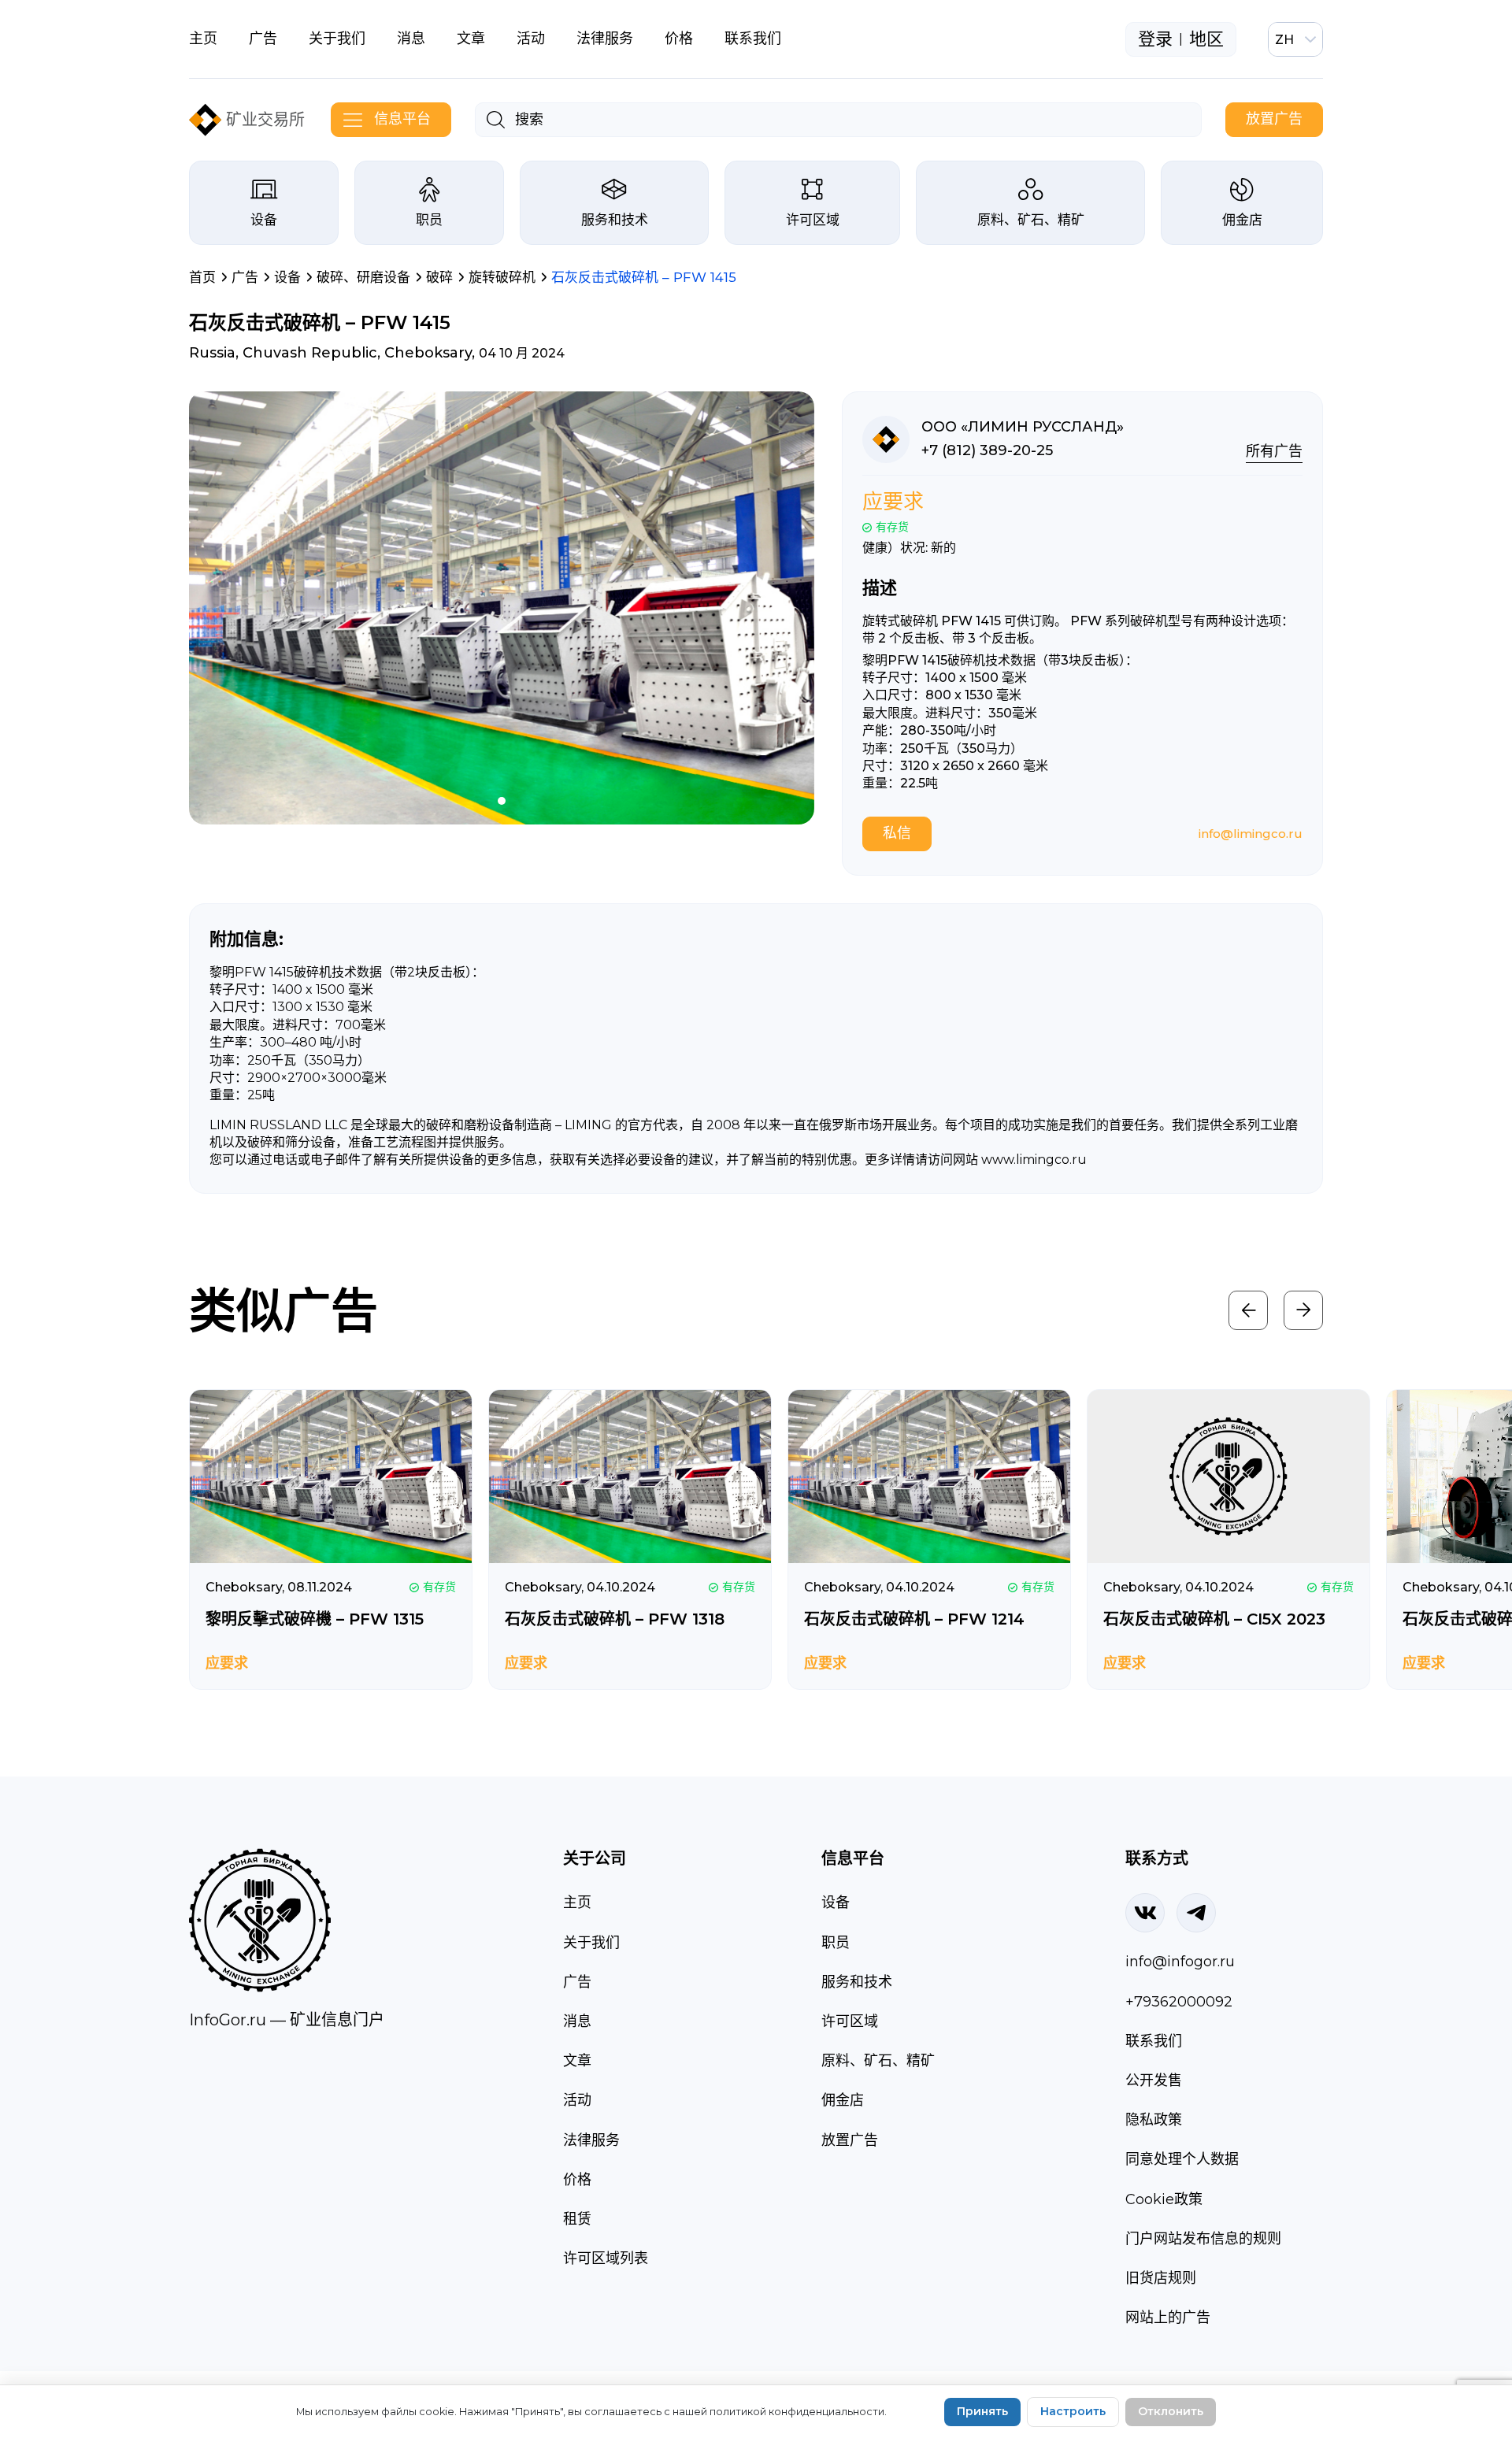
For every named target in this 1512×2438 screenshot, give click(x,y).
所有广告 (1274, 451)
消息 (411, 39)
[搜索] (496, 120)
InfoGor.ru (228, 2020)
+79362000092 (1179, 2002)
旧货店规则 (1161, 2278)
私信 (897, 833)
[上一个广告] (1248, 1310)
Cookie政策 (1164, 2199)
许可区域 (813, 220)
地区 (1206, 39)
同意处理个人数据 (1182, 2159)
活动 (531, 39)
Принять (982, 2411)
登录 (1155, 39)
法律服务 (605, 39)
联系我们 (753, 39)
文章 (471, 39)
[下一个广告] (1303, 1310)
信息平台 (402, 119)
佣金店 (1242, 220)
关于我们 (337, 39)
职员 (429, 220)
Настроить (1073, 2411)
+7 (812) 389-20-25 (987, 450)
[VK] (1145, 1913)
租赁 (577, 2219)
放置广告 (1274, 119)
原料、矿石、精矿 (1031, 220)
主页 (203, 39)
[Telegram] (1196, 1913)
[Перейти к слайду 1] (502, 801)
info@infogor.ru (1180, 1962)
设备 (264, 220)
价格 (679, 39)
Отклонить (1171, 2411)
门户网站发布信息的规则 (1203, 2239)
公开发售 (1154, 2080)
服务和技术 (615, 220)
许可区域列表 (606, 2258)
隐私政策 (1154, 2120)
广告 (263, 39)
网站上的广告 (1168, 2318)
